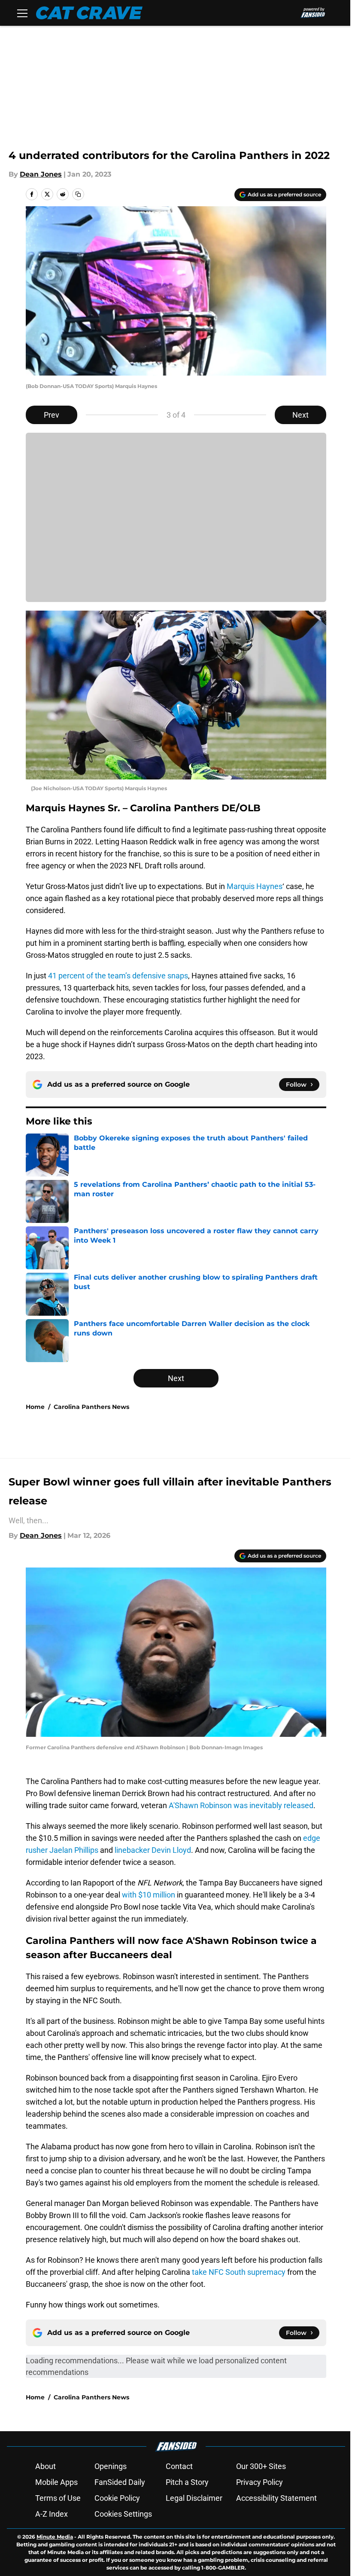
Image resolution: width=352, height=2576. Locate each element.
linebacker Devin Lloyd (153, 1850)
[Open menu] (22, 13)
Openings (111, 2466)
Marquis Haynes (255, 886)
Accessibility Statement (276, 2498)
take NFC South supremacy (239, 2272)
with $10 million (149, 1895)
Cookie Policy (117, 2498)
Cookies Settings (123, 2514)
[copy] (78, 194)
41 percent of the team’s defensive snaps (118, 976)
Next (300, 415)
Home (35, 1407)
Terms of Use (58, 2498)
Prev (52, 415)
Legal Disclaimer (194, 2498)
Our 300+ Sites (261, 2466)
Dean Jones (41, 174)
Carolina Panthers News (91, 1407)
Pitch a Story (187, 2482)
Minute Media (55, 2537)
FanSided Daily (120, 2482)
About (46, 2466)
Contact (179, 2466)
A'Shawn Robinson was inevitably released (241, 1805)
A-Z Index (52, 2514)
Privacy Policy (259, 2482)
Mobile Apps (56, 2482)
